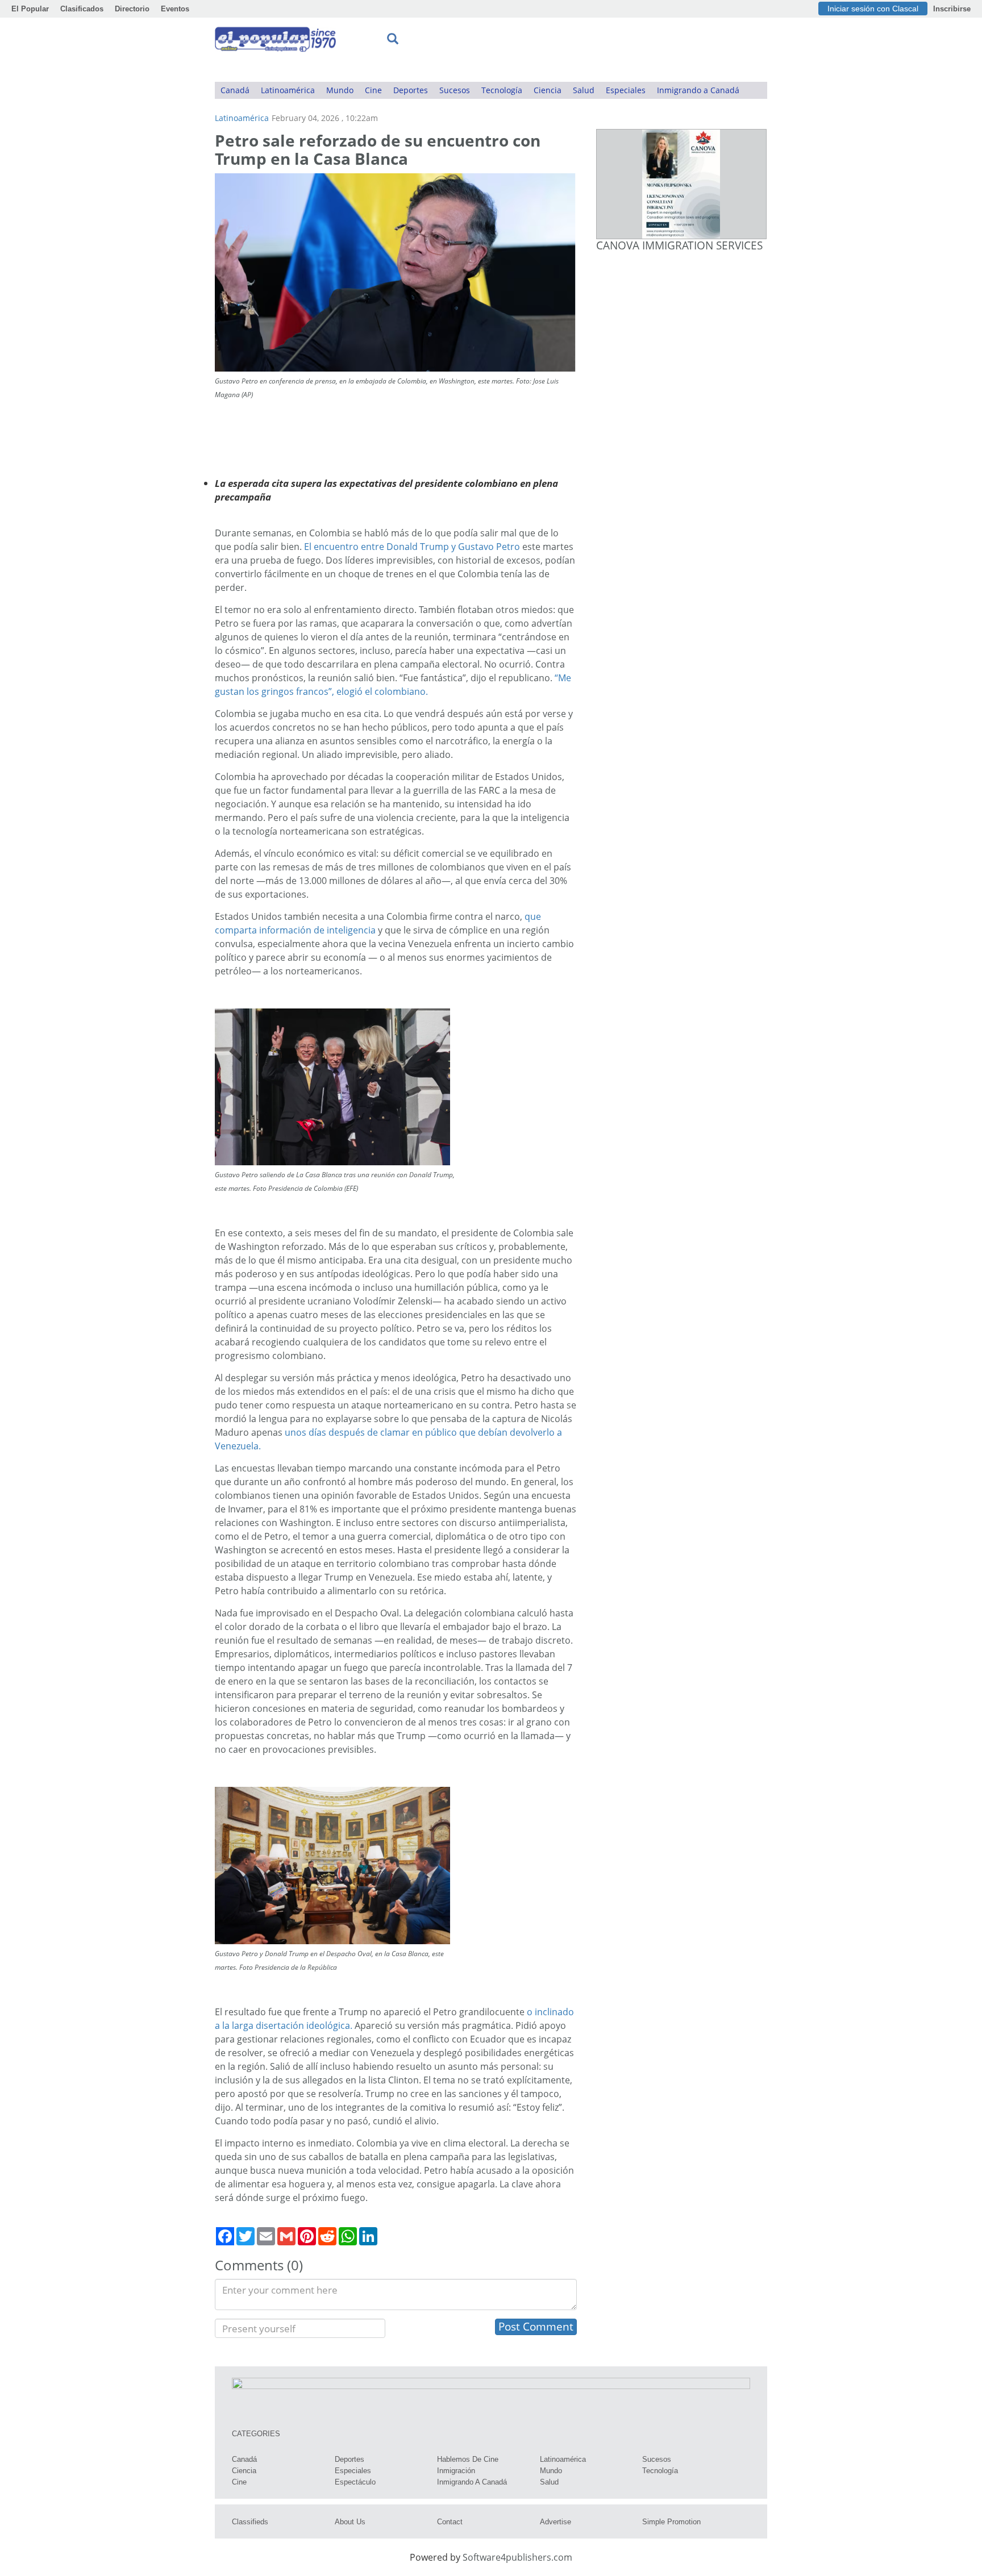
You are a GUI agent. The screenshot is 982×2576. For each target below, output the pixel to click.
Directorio (132, 9)
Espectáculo (355, 2482)
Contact (450, 2522)
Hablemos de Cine (468, 2459)
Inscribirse (952, 9)
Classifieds (250, 2522)
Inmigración (456, 2471)
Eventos (175, 9)
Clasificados (82, 9)
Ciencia (548, 90)
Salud (584, 90)
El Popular (30, 9)
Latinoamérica (288, 90)
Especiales (626, 90)
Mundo (340, 90)
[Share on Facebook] (225, 2236)
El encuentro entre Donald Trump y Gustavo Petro (412, 547)
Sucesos (455, 90)
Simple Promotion (671, 2522)
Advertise (556, 2522)
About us (350, 2522)
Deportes (411, 90)
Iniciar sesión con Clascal (873, 9)
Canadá (235, 90)
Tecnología (502, 90)
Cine (373, 90)
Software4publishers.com (517, 2557)
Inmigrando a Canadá (698, 90)
